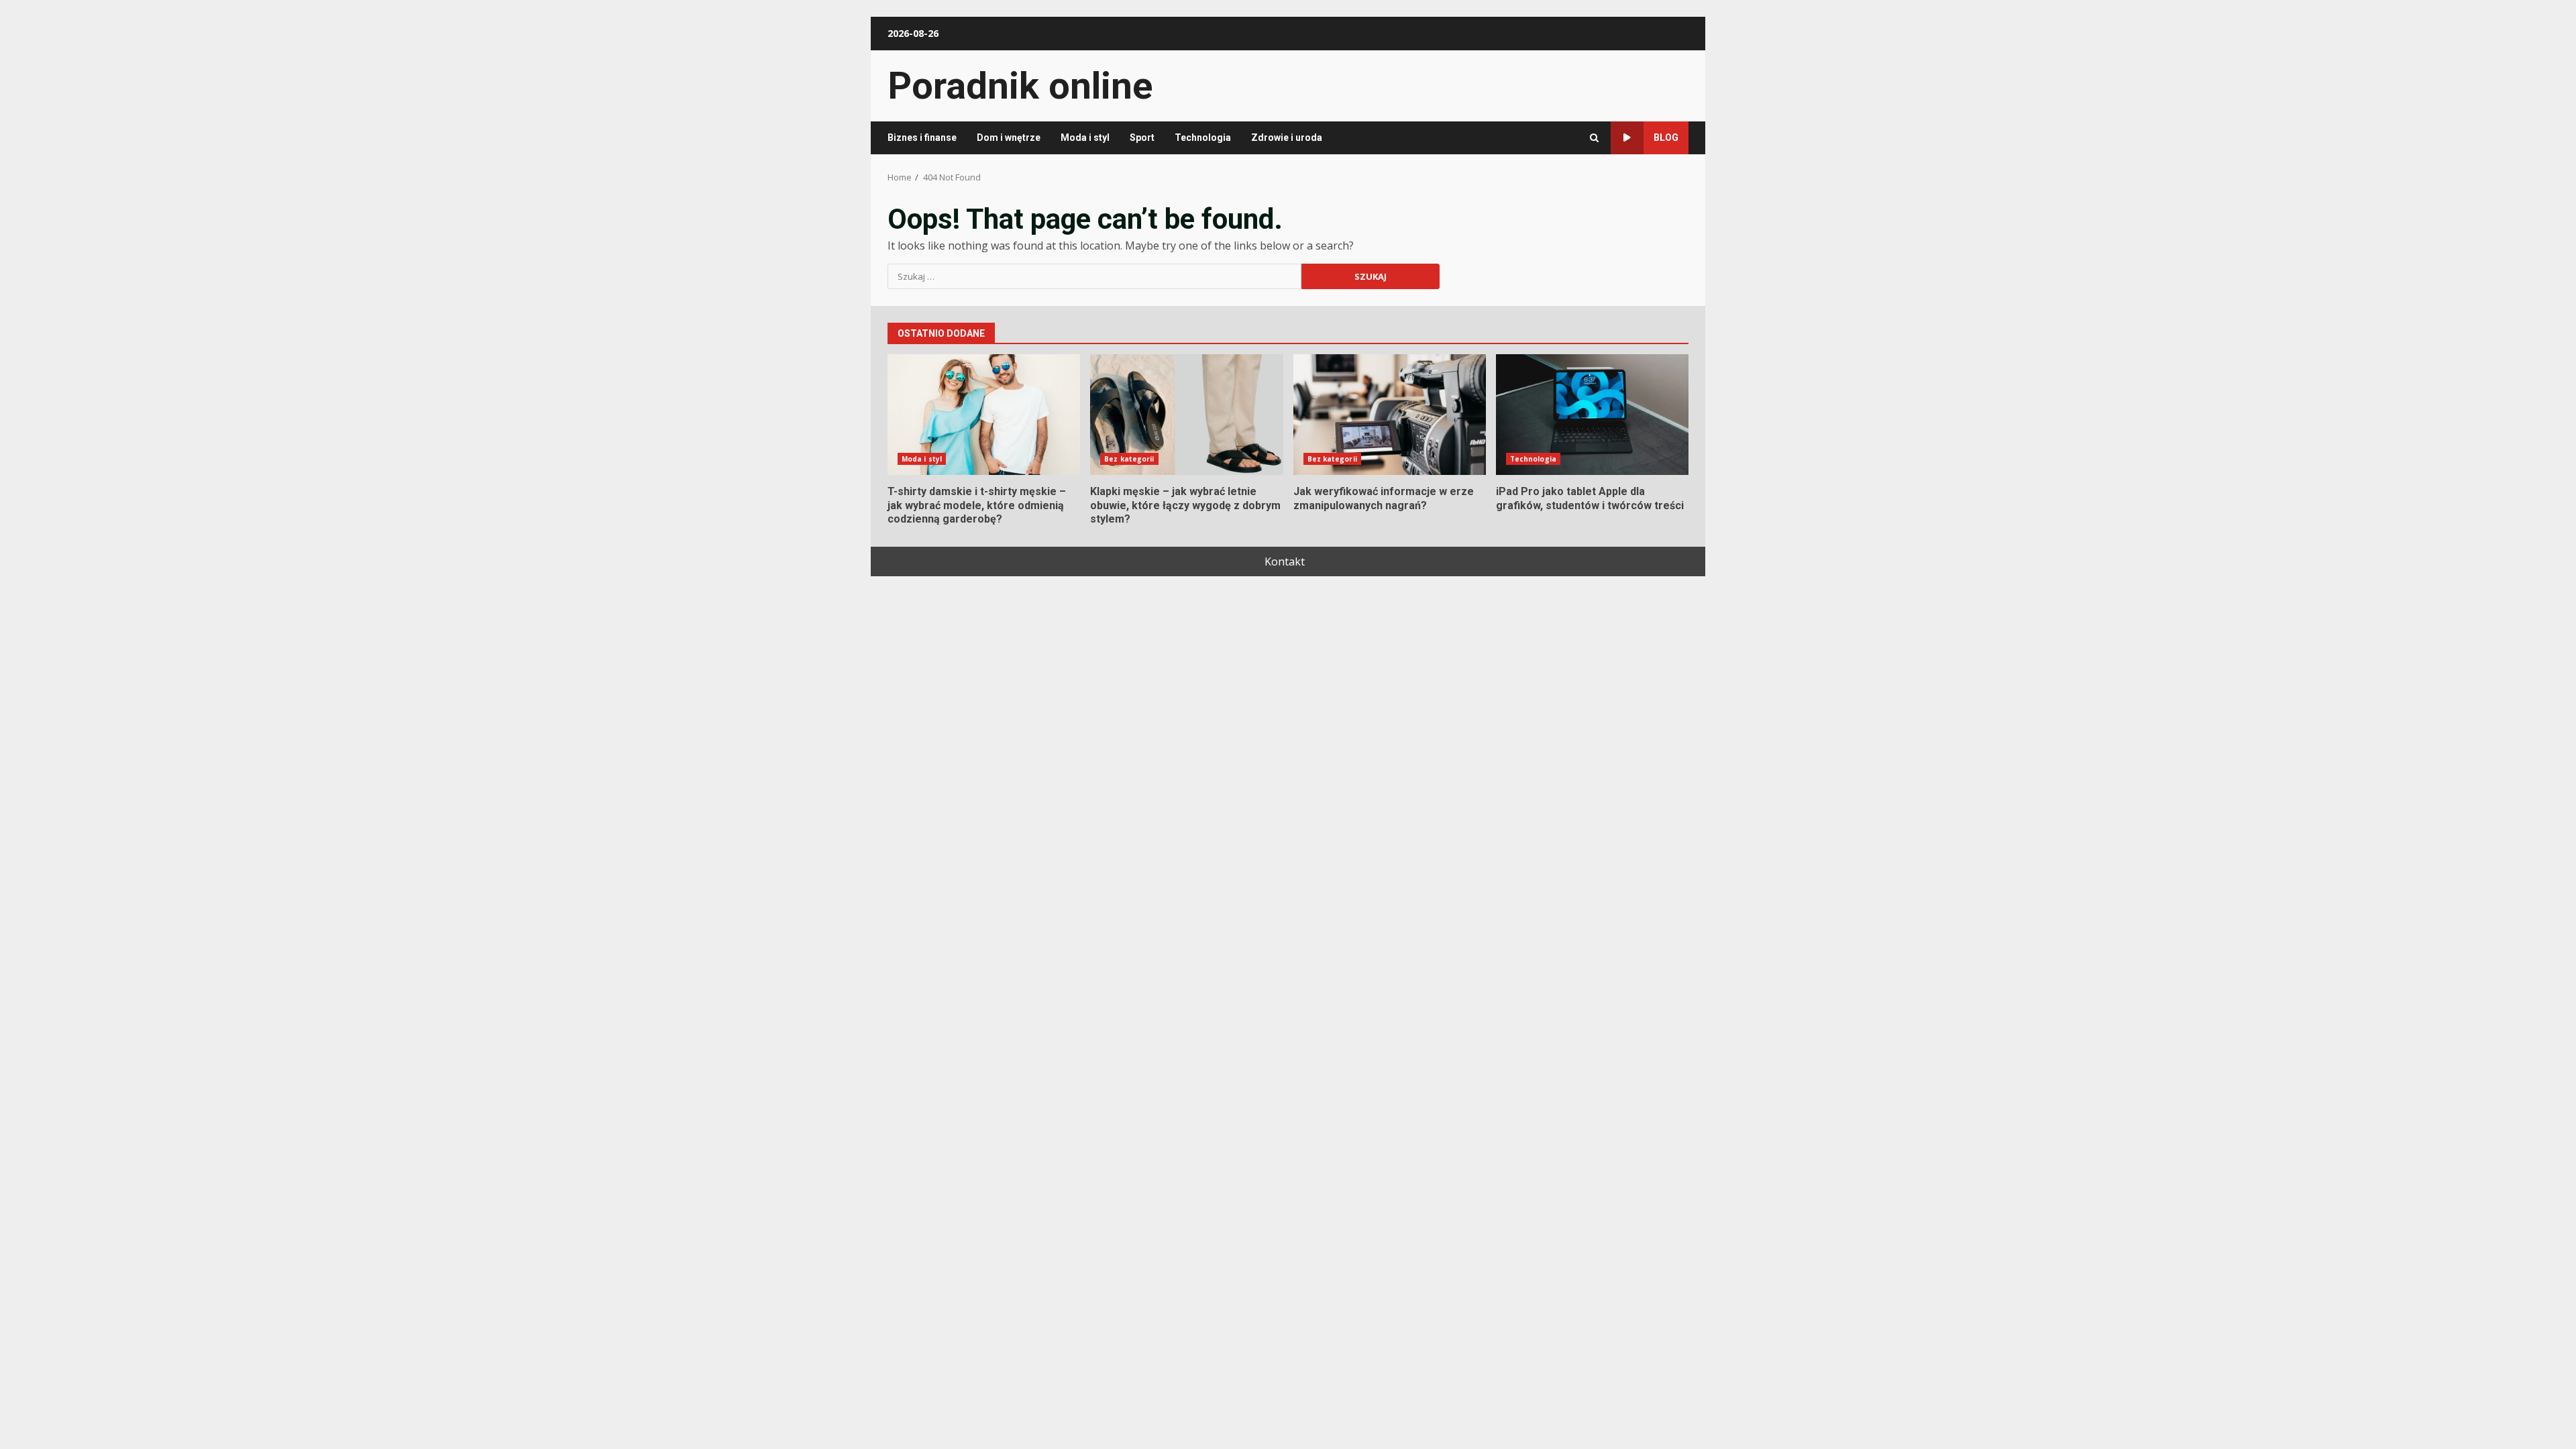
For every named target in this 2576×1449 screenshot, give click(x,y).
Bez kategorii (1129, 459)
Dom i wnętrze (1009, 138)
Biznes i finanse (922, 138)
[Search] (1594, 138)
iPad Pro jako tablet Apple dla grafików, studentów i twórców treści (1592, 415)
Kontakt (1285, 561)
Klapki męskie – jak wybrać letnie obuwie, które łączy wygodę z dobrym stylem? (1186, 415)
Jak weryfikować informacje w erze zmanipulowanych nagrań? (1390, 415)
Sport (1142, 138)
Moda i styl (1085, 138)
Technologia (1203, 138)
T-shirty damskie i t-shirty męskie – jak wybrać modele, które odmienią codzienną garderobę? (984, 415)
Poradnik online (1020, 86)
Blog (1666, 138)
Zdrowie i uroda (1287, 138)
